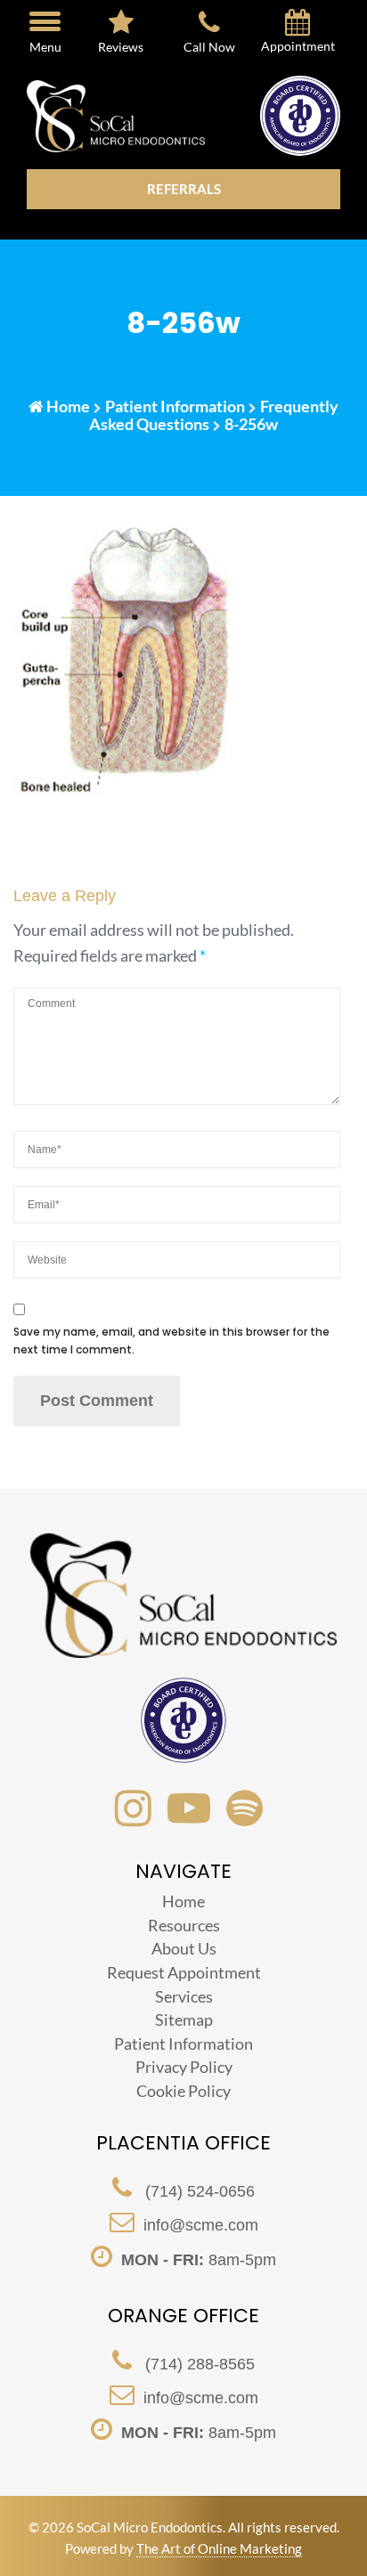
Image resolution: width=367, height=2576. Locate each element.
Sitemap (184, 2019)
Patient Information (175, 406)
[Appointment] (298, 26)
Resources (184, 1925)
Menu (45, 47)
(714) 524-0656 (198, 2191)
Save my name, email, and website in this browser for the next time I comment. (171, 1341)
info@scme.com (201, 2225)
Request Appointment (184, 1972)
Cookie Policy (183, 2091)
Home (68, 406)
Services (184, 1996)
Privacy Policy (184, 2067)
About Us (184, 1948)
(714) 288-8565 (198, 2364)
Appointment (298, 46)
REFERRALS (184, 189)
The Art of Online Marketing (219, 2548)
